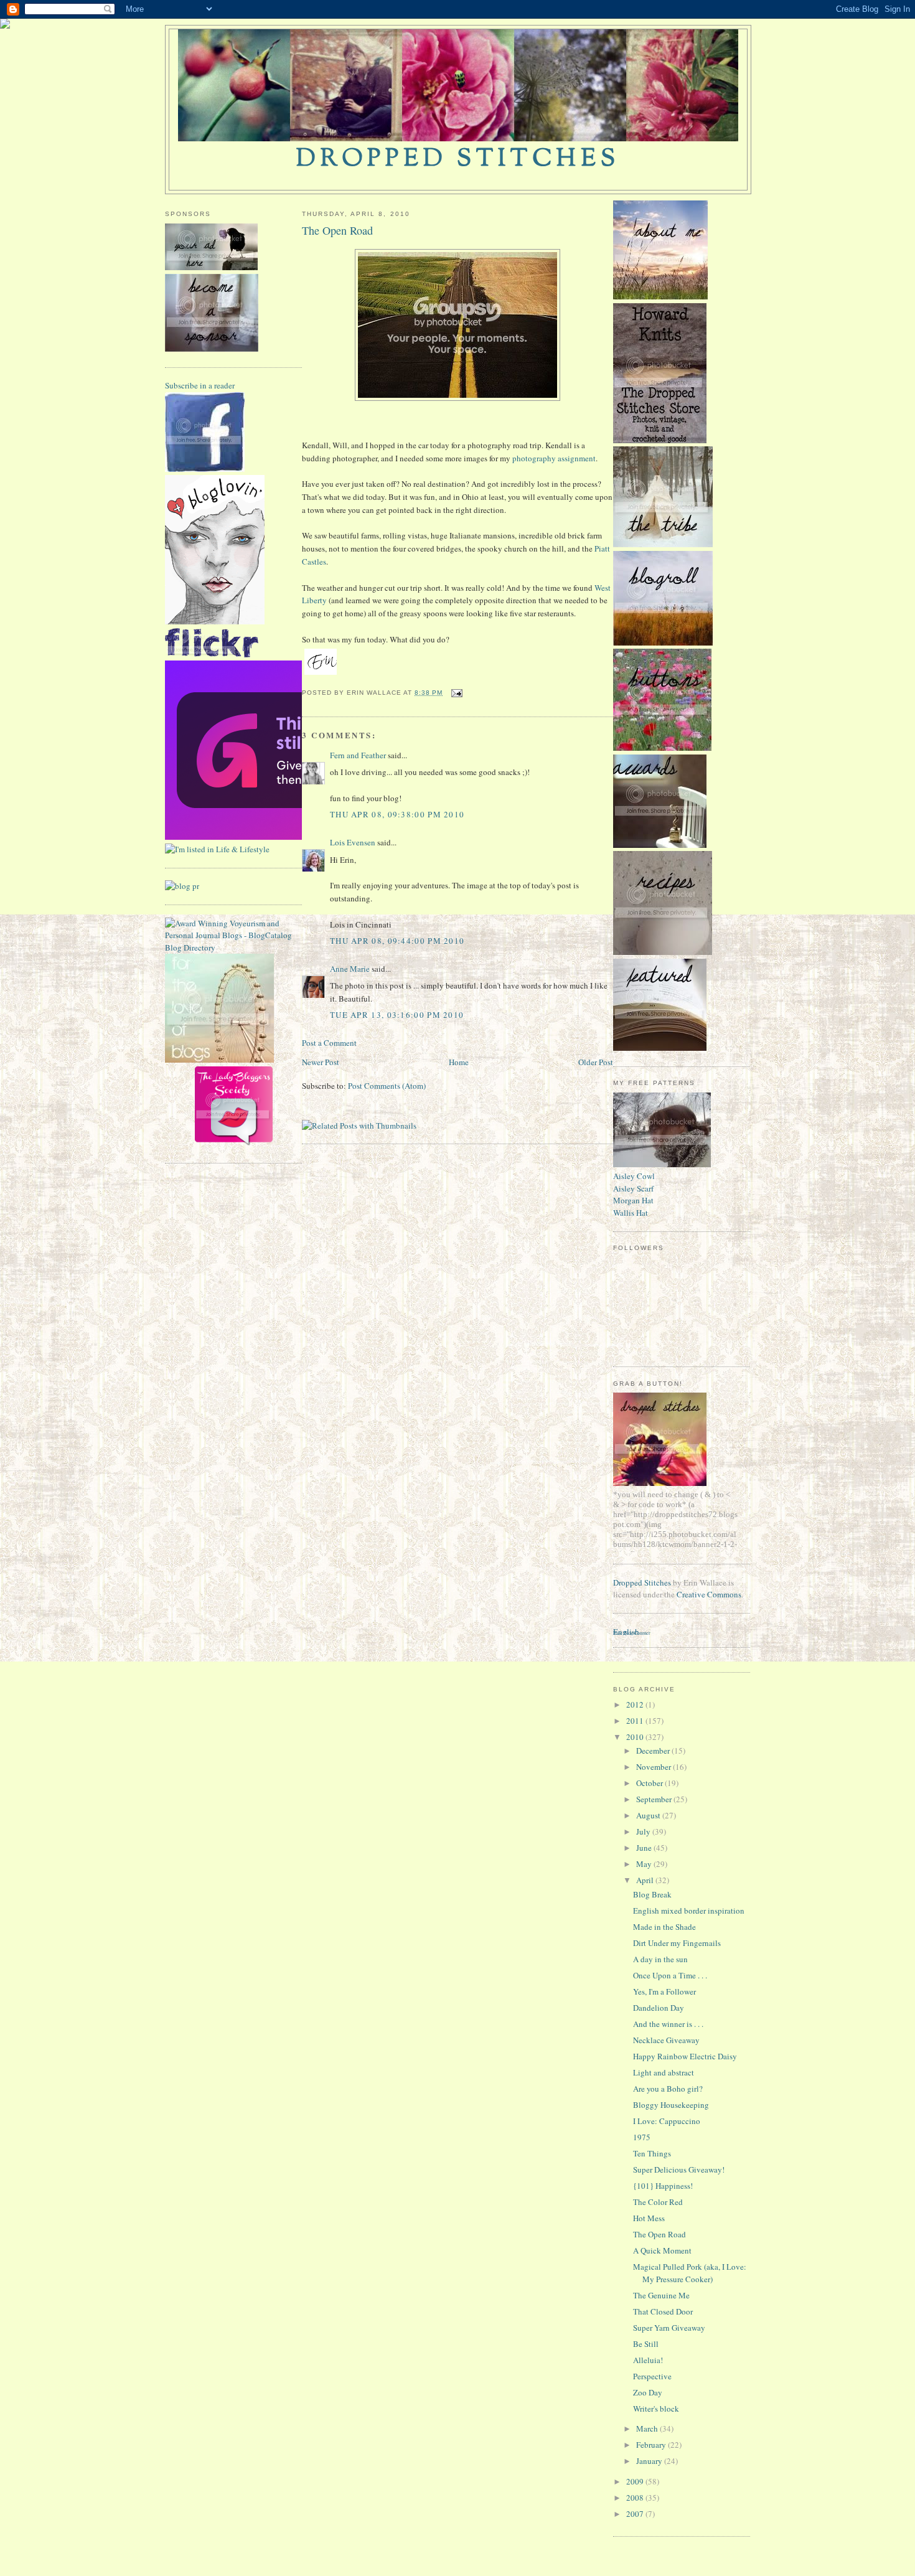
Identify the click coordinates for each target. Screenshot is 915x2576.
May (645, 1864)
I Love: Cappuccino (667, 2121)
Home (459, 1062)
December (654, 1751)
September (655, 1799)
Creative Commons (709, 1594)
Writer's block (656, 2409)
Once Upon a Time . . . (670, 1975)
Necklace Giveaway (666, 2040)
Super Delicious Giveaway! (679, 2169)
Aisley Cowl (634, 1176)
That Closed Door (663, 2311)
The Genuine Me (661, 2295)
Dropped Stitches (642, 1582)
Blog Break (652, 1894)
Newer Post (321, 1062)
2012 (636, 1704)
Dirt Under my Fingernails (677, 1943)
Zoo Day (648, 2392)
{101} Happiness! (663, 2186)
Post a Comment (329, 1043)
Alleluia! (648, 2360)
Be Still (646, 2344)
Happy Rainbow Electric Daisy (685, 2056)
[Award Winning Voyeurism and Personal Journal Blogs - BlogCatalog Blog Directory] (233, 947)
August (649, 1815)
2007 (636, 2514)
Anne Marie (350, 969)
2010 (636, 1737)
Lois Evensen (353, 842)
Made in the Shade (664, 1927)
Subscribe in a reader (200, 385)
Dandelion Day (659, 2008)
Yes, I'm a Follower (664, 1991)
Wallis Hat (631, 1213)
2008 (636, 2498)
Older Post (596, 1062)
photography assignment (554, 458)
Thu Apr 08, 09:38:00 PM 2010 (397, 814)
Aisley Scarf (633, 1188)
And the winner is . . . (668, 2024)
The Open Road (337, 230)
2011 (636, 1721)
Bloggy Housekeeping (671, 2105)
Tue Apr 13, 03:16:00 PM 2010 (397, 1015)
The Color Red (658, 2202)
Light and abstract (664, 2072)
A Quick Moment (662, 2250)
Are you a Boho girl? (668, 2089)
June (645, 1848)
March (648, 2428)
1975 (642, 2137)
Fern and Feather (358, 755)
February (652, 2445)
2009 (636, 2481)
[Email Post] (455, 693)
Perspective (652, 2376)
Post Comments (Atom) (387, 1086)
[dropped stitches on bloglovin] (215, 621)
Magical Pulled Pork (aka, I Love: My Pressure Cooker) (690, 2273)
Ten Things (652, 2153)
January (650, 2461)
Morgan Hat (633, 1200)
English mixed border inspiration (689, 1911)
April (646, 1880)
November (655, 1767)
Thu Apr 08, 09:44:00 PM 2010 (397, 941)
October (650, 1783)
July (644, 1831)
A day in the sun (660, 1959)
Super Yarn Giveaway (669, 2328)
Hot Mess (649, 2218)
